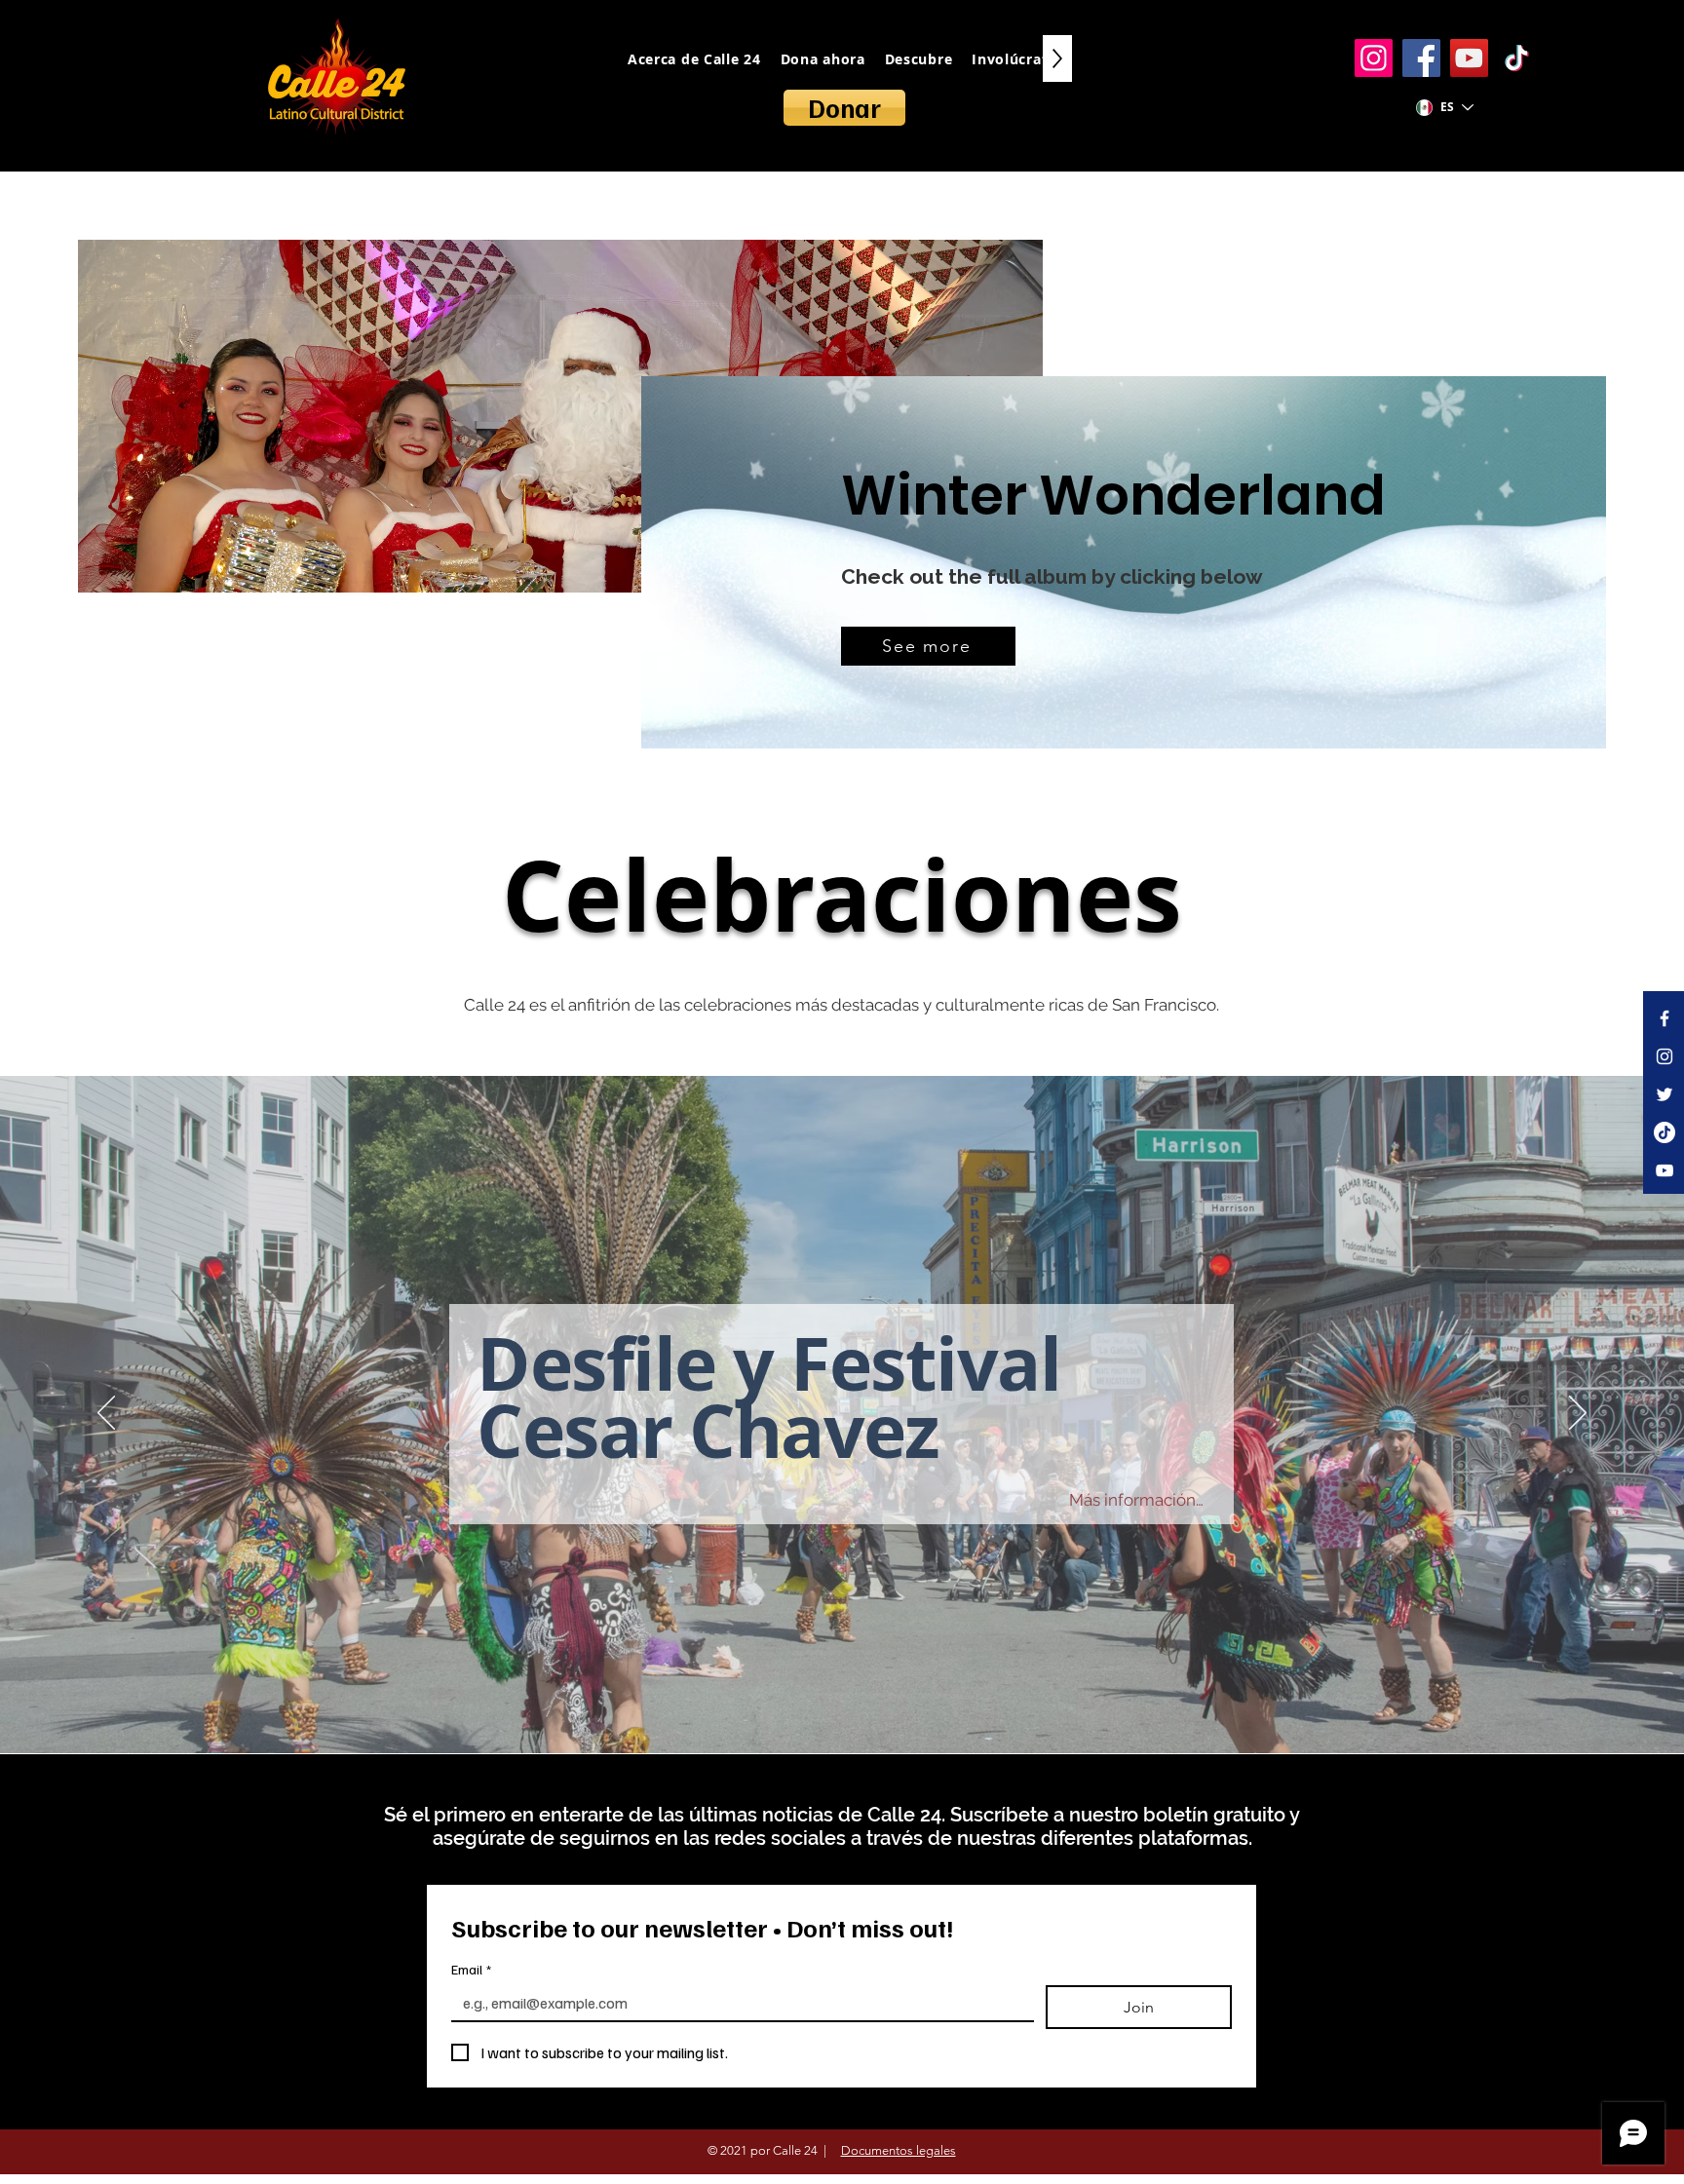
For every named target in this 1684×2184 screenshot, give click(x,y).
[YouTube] (1469, 58)
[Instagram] (1374, 58)
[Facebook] (1421, 58)
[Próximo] (1578, 1414)
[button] (1097, 1599)
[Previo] (106, 1414)
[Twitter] (1665, 1094)
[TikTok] (1517, 58)
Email (471, 1969)
